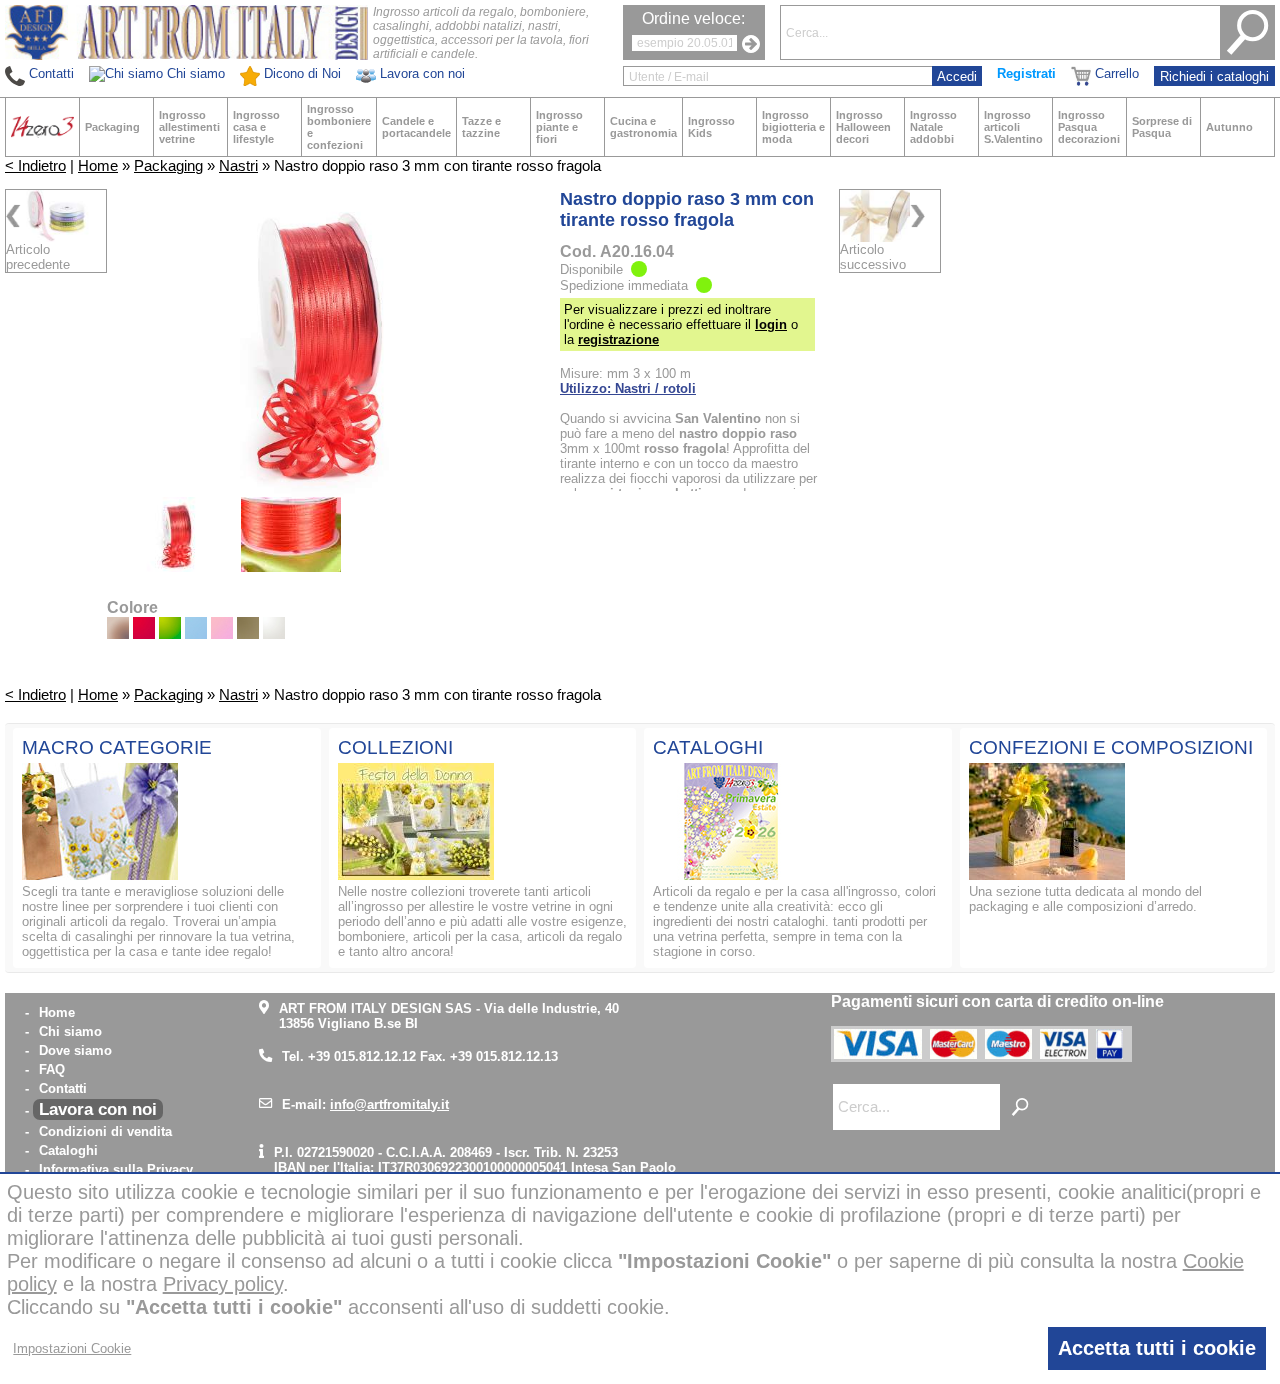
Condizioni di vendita (105, 1131)
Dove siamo (75, 1050)
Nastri (238, 166)
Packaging (168, 166)
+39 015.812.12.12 (362, 1056)
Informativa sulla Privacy (116, 1169)
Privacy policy (223, 1284)
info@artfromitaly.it (389, 1104)
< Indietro (35, 166)
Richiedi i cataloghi (1214, 76)
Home (98, 166)
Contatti (63, 1088)
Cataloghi (68, 1150)
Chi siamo (70, 1031)
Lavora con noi (98, 1109)
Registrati (1026, 73)
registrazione (618, 339)
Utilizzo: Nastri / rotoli (628, 388)
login (771, 324)
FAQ (52, 1069)
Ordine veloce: (693, 18)
